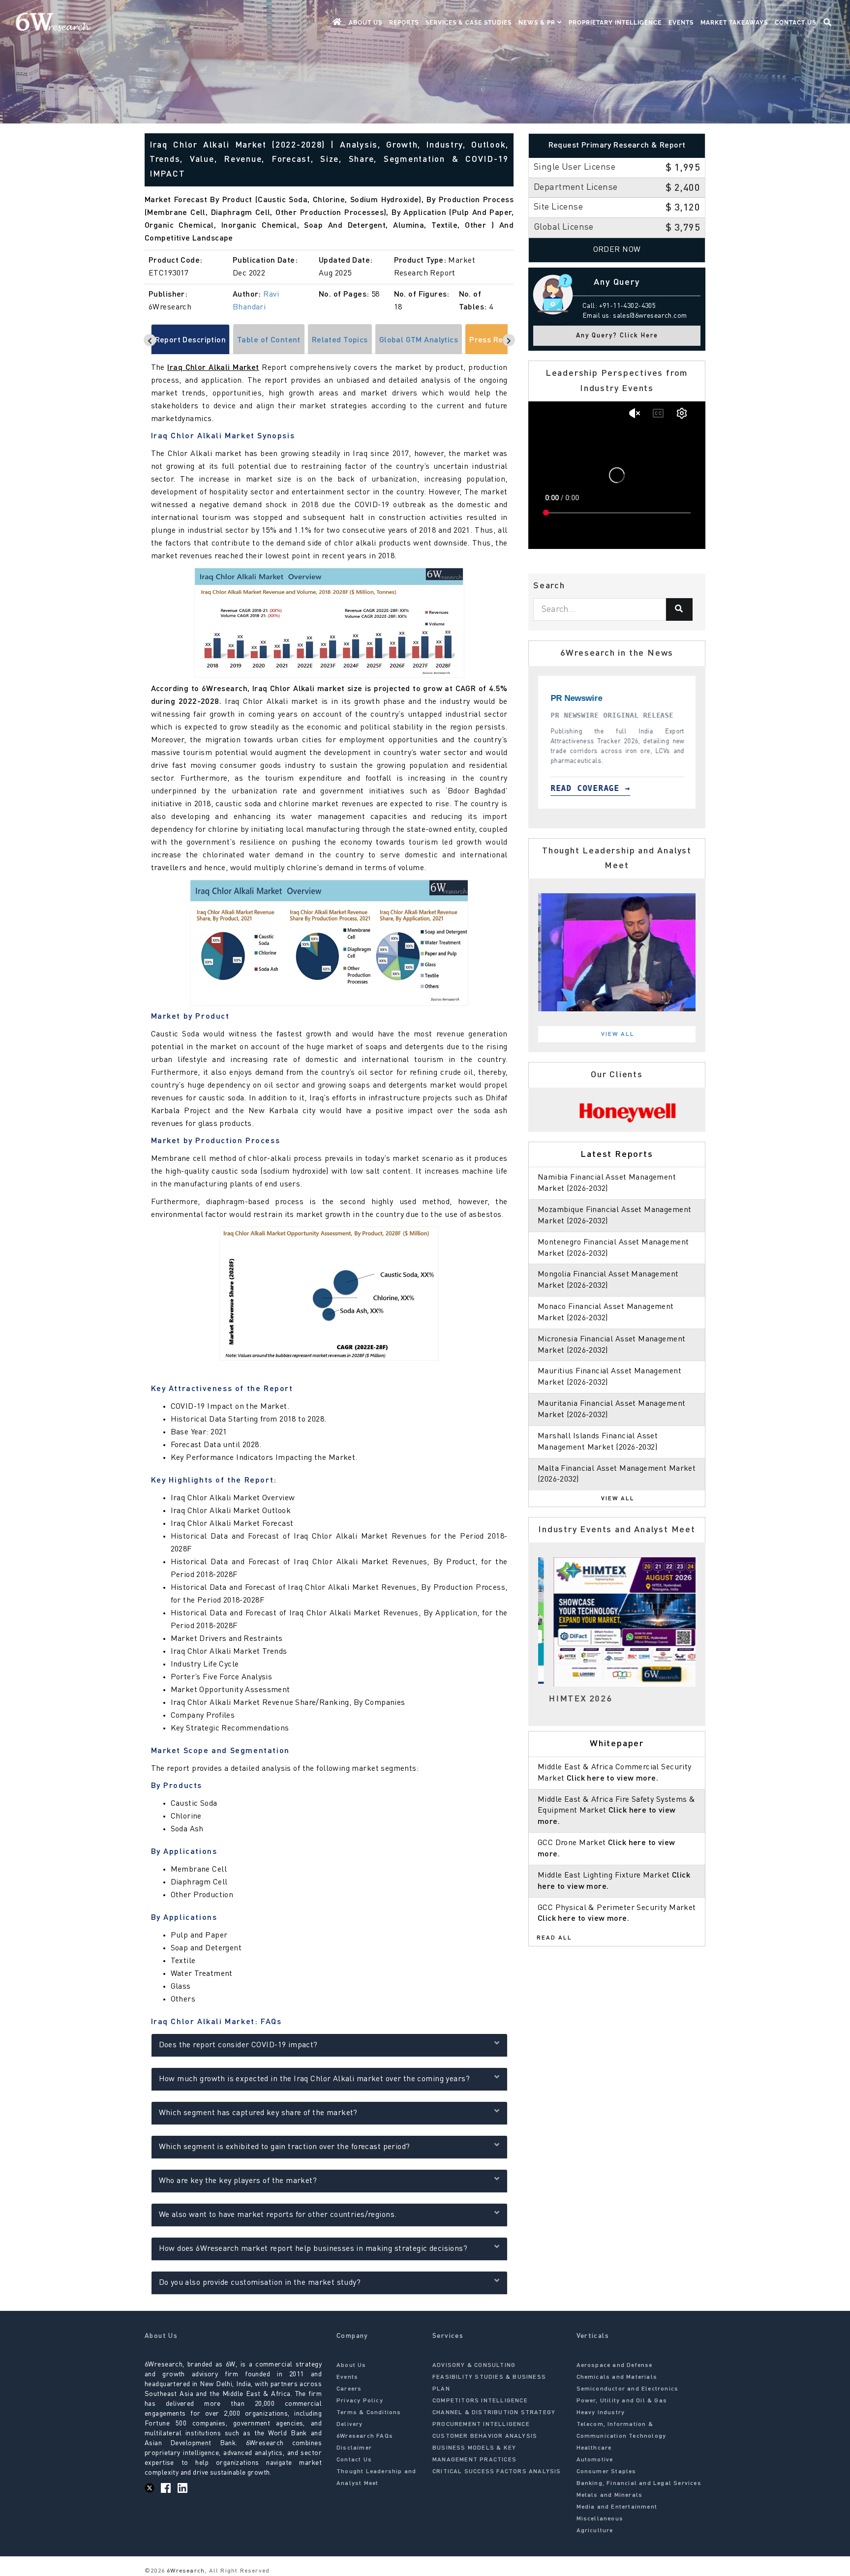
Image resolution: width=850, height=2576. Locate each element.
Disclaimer (354, 2448)
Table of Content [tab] (269, 340)
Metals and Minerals (610, 2495)
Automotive (595, 2460)
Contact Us (795, 23)
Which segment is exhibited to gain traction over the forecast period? (285, 2147)
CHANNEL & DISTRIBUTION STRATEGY (494, 2413)
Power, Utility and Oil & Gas (622, 2401)
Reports (404, 23)
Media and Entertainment (617, 2507)
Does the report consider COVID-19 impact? (238, 2045)
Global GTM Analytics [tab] (419, 340)
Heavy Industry (601, 2413)
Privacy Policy (360, 2401)
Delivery (350, 2424)
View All (618, 1034)
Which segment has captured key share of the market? (258, 2113)
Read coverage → (603, 788)
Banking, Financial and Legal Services (639, 2484)
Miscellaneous (600, 2519)
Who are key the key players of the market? (238, 2181)
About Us (365, 23)
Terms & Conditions (369, 2413)
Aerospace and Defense (615, 2365)
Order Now (617, 250)
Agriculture (595, 2531)
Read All (554, 1938)
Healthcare (594, 2448)
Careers (349, 2389)
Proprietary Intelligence (615, 23)
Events (681, 23)
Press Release (496, 340)
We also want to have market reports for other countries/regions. (278, 2215)
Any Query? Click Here (617, 336)
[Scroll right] (509, 340)
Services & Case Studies (469, 23)
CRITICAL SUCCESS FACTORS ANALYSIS (497, 2472)
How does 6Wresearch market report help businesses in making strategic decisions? (313, 2249)
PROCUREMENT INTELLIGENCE (481, 2424)
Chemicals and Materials (617, 2377)
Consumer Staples (607, 2472)
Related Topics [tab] (340, 340)
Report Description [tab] (191, 340)
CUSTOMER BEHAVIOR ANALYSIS (485, 2436)
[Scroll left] (150, 340)
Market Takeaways (734, 23)
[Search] (679, 609)
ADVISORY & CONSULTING (474, 2365)
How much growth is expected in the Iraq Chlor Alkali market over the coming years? (314, 2079)
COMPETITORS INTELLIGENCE (480, 2401)
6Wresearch (185, 2571)
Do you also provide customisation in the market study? (260, 2283)
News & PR (538, 23)
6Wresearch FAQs (365, 2436)
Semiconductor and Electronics (628, 2389)
